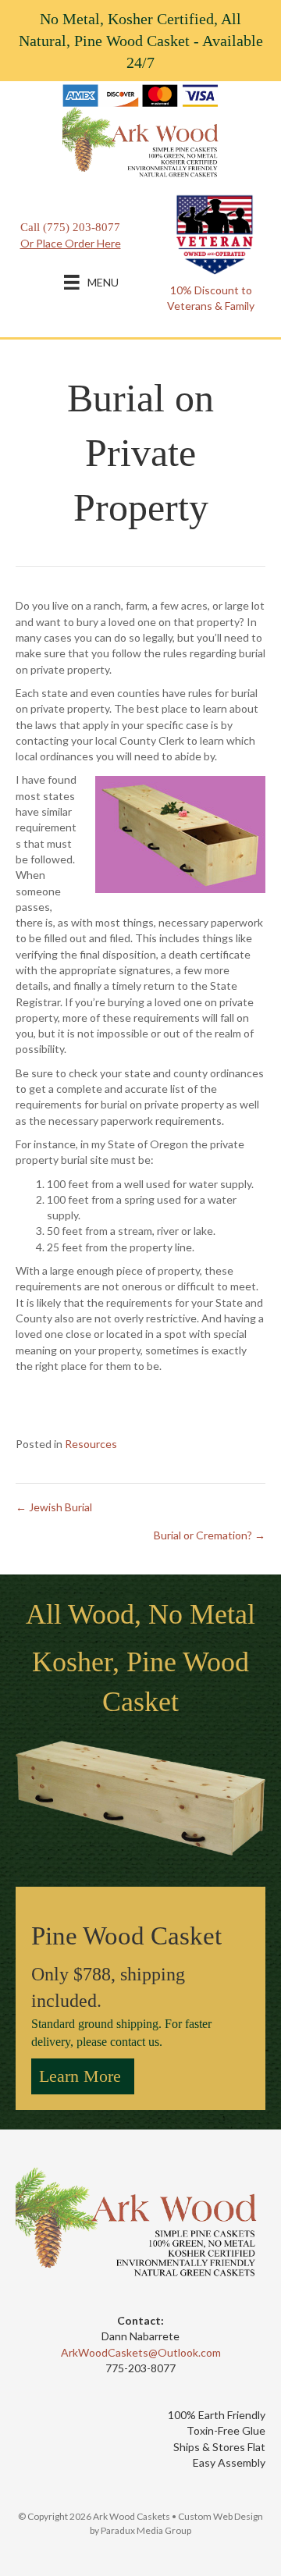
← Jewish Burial (54, 1507)
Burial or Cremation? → (210, 1535)
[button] (83, 2076)
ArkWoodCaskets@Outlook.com (141, 2352)
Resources (91, 1444)
